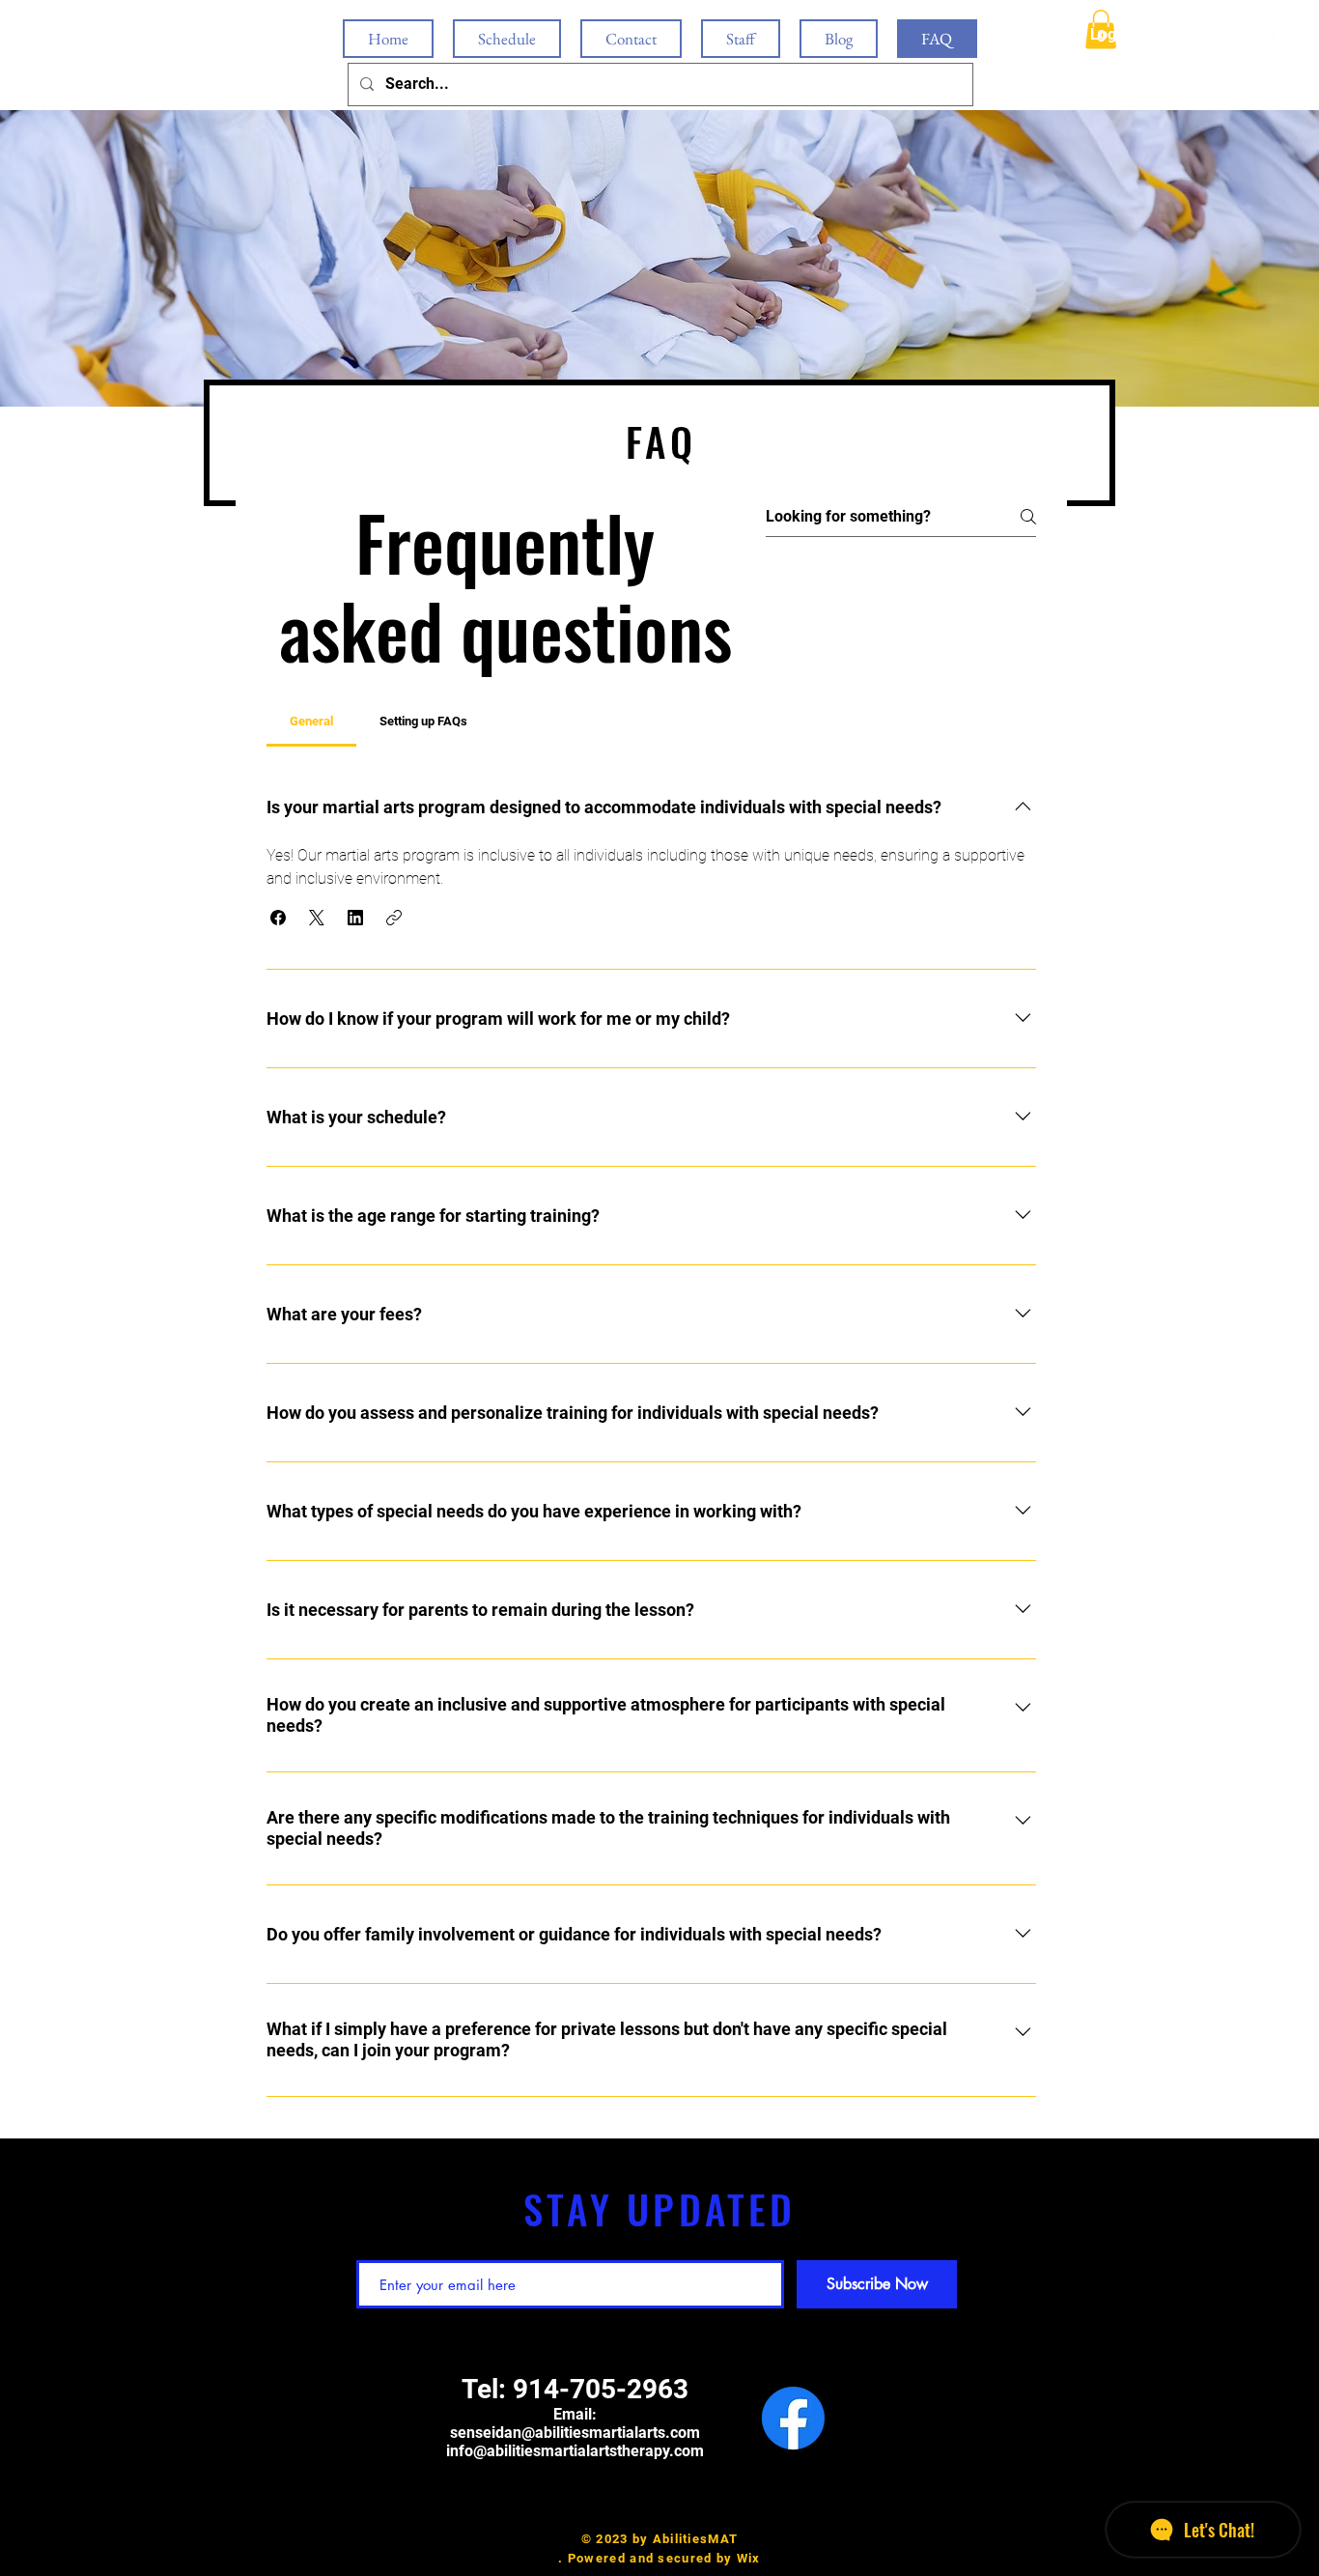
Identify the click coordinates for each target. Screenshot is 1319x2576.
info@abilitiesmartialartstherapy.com (575, 2451)
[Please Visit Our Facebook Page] (793, 2418)
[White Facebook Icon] (1250, 43)
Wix (749, 2558)
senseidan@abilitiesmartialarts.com (575, 2433)
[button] (278, 918)
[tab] (311, 722)
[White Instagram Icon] (1279, 43)
